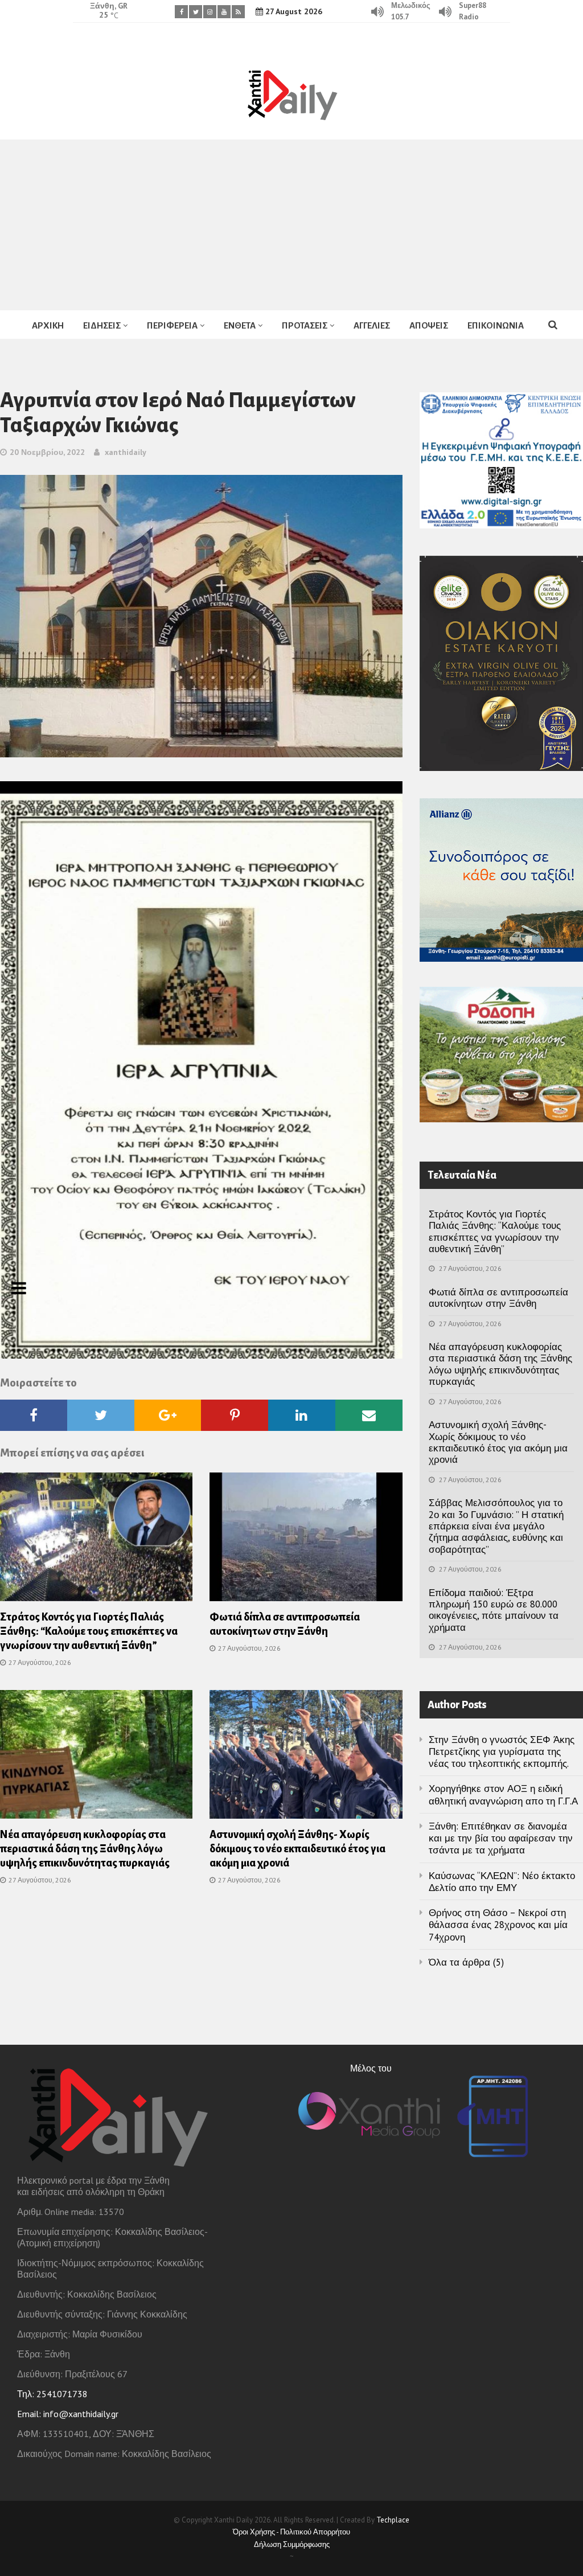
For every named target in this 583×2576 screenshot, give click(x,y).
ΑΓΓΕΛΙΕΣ (372, 325)
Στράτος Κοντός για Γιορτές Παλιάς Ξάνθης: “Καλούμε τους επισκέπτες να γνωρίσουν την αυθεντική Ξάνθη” (89, 1631)
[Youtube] (224, 12)
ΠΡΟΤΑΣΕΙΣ (305, 325)
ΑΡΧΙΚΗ (48, 325)
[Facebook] (181, 12)
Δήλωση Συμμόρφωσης (292, 2544)
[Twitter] (196, 12)
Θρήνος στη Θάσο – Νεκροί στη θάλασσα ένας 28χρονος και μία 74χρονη (498, 1925)
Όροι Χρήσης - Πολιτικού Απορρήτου (291, 2532)
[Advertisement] (291, 225)
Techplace (393, 2520)
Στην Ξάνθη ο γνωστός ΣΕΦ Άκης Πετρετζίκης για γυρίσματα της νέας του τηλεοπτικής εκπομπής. (502, 1752)
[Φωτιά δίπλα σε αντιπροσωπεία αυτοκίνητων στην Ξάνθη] (306, 1540)
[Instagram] (210, 12)
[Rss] (238, 12)
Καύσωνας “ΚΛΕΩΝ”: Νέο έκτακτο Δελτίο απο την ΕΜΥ (502, 1882)
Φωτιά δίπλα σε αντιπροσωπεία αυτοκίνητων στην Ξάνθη (498, 1298)
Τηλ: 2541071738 (52, 2394)
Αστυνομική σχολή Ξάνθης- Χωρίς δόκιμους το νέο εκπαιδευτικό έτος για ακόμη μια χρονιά (297, 1849)
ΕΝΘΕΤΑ (240, 325)
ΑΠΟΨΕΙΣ (429, 325)
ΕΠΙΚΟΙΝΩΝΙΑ (496, 325)
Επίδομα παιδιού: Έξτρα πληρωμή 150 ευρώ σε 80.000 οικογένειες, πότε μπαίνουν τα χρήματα (494, 1610)
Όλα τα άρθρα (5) (466, 1962)
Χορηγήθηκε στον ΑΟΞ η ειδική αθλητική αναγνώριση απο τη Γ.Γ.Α (503, 1794)
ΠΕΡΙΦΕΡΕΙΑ (172, 325)
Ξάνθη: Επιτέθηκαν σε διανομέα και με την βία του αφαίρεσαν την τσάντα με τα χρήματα (501, 1838)
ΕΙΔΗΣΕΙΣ (102, 325)
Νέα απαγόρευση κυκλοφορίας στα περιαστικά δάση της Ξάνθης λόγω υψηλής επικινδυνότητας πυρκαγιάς (85, 1849)
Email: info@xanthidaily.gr (68, 2414)
